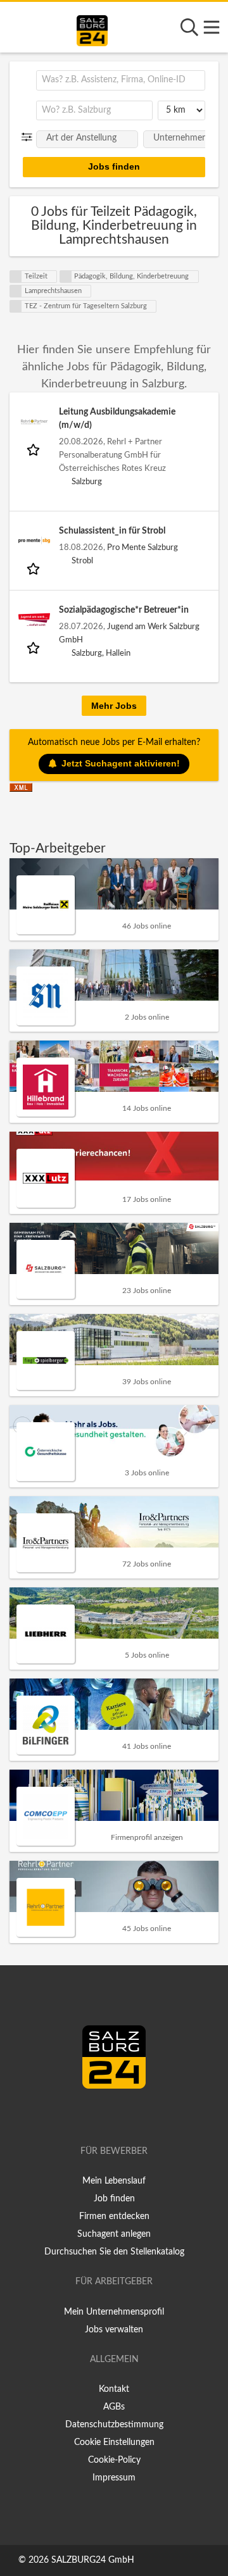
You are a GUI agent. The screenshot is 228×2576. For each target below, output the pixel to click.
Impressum (114, 2478)
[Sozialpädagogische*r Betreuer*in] (34, 620)
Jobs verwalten (114, 2330)
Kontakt (114, 2389)
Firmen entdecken (114, 2216)
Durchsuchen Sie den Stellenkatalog (114, 2252)
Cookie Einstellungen (114, 2442)
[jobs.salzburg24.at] (92, 28)
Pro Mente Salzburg (142, 547)
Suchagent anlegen (114, 2234)
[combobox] (121, 80)
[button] (29, 137)
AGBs (114, 2407)
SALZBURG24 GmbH (93, 2560)
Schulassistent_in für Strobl (112, 531)
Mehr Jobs (114, 706)
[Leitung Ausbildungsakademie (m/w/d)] (34, 422)
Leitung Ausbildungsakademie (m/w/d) (117, 419)
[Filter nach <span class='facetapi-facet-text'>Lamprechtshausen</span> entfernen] (16, 291)
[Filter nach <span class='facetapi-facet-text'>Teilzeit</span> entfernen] (16, 277)
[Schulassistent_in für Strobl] (34, 541)
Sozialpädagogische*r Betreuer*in (124, 610)
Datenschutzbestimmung (114, 2425)
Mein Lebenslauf (114, 2181)
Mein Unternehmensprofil (114, 2312)
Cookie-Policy (114, 2460)
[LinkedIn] (127, 2115)
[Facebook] (109, 2115)
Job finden (114, 2199)
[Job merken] (35, 449)
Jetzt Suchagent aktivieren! (121, 763)
